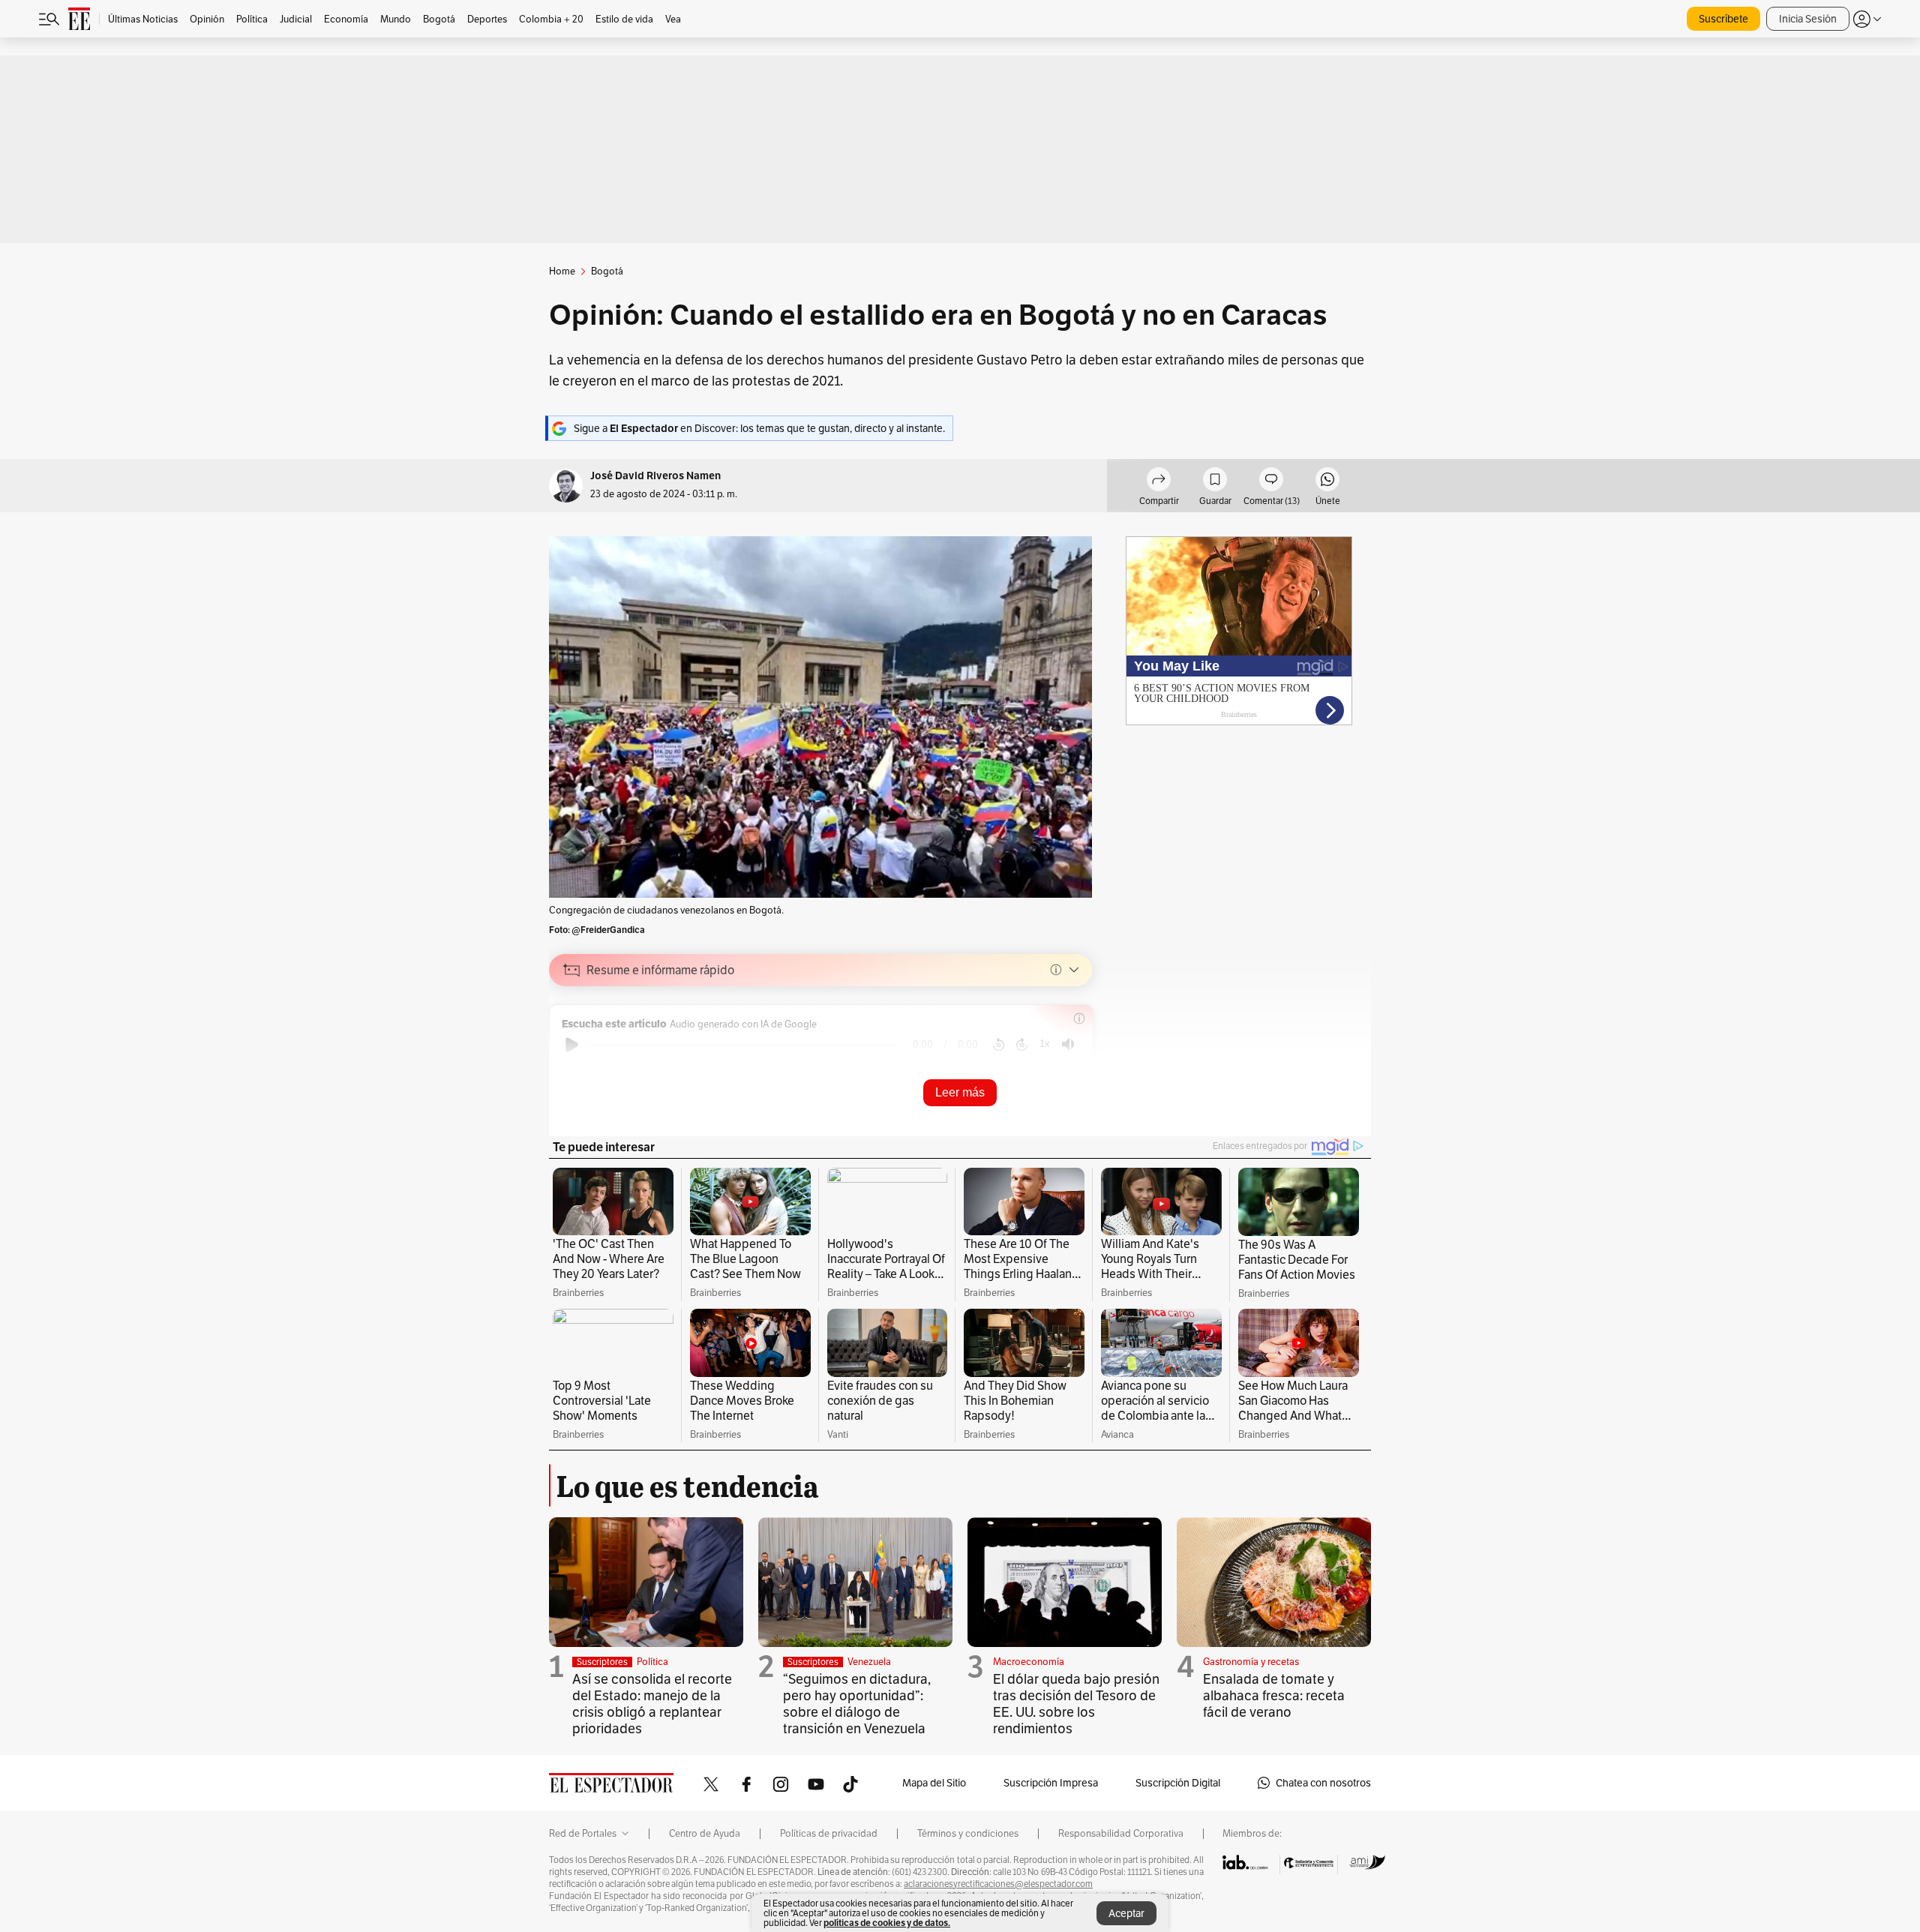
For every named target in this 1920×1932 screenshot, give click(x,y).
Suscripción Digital (1178, 1783)
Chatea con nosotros (1323, 1783)
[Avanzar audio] (1022, 1045)
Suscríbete (1723, 19)
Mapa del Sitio (934, 1783)
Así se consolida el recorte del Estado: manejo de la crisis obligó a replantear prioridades (652, 1704)
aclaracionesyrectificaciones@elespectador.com (998, 1884)
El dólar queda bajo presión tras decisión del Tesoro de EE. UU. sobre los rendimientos (1076, 1704)
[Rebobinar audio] (999, 1045)
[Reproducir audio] (572, 1045)
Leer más (960, 1092)
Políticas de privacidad (829, 1834)
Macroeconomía (1029, 1662)
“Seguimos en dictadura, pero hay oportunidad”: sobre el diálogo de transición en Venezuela (857, 1704)
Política (652, 1662)
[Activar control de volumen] (1068, 1044)
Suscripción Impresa (1051, 1783)
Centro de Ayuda (705, 1834)
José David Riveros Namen (655, 476)
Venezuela (869, 1662)
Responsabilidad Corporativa (1121, 1834)
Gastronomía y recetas (1251, 1662)
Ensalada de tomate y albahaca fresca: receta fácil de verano (1274, 1695)
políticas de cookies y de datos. (887, 1923)
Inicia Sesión (1808, 19)
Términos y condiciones (968, 1834)
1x (1045, 1044)
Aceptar (1126, 1913)
